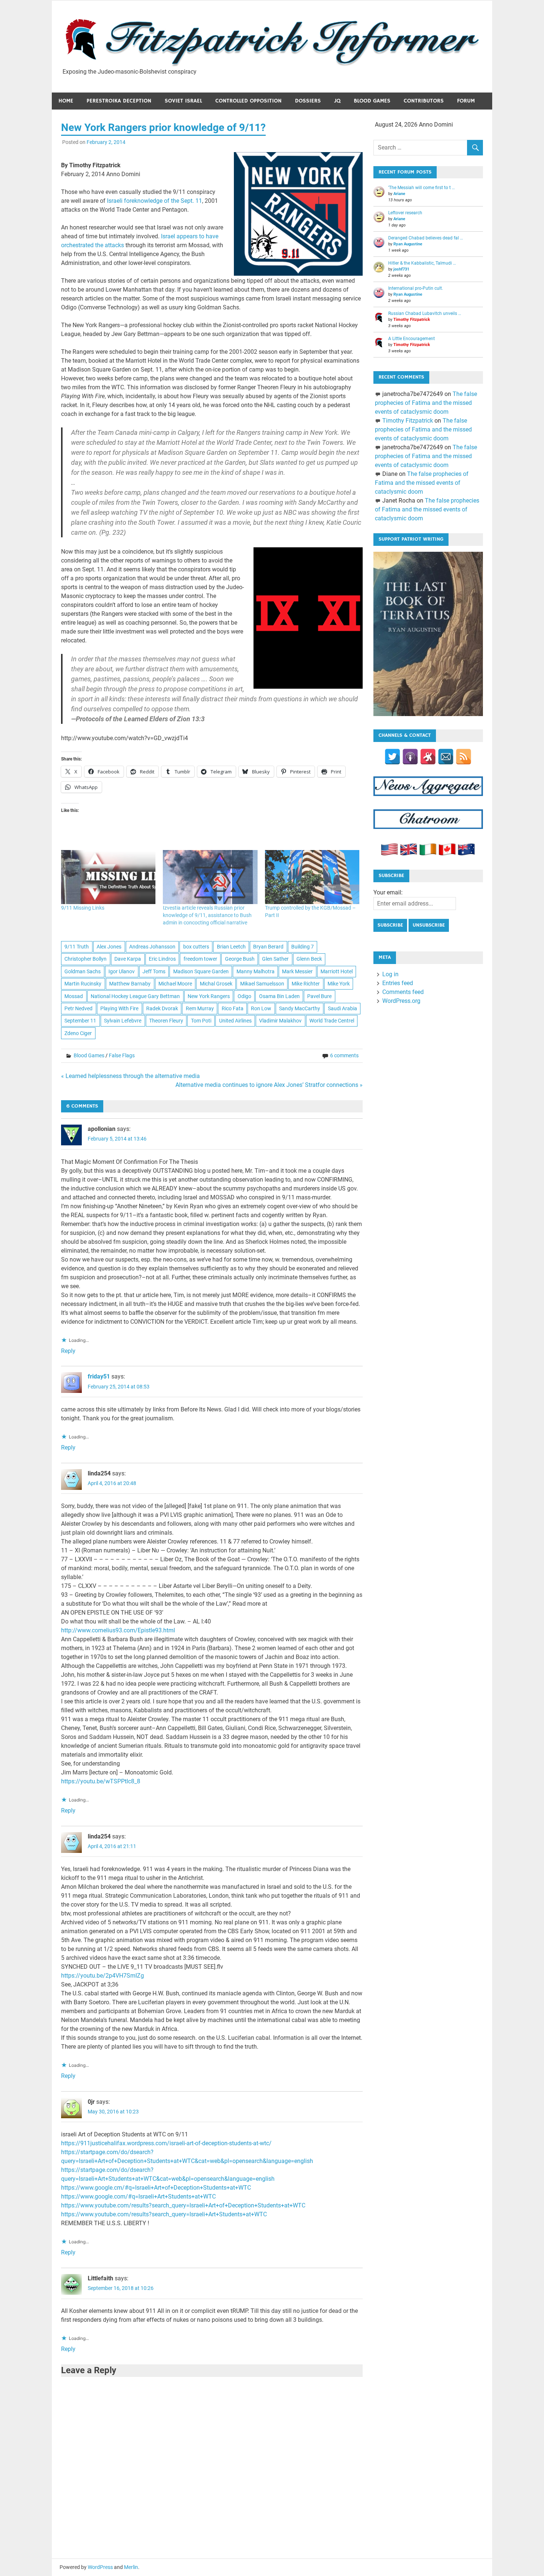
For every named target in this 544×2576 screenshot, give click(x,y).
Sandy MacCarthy (300, 1008)
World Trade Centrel (332, 1021)
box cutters (196, 947)
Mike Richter (306, 984)
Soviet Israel (183, 101)
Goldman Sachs (83, 971)
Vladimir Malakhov (280, 1021)
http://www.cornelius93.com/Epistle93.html (118, 1630)
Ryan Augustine (408, 244)
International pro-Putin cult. (416, 288)
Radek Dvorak (162, 1008)
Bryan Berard (268, 947)
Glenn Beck (309, 959)
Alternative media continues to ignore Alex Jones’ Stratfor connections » (269, 1085)
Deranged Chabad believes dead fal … (426, 238)
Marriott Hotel (337, 971)
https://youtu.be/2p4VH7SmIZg (103, 1976)
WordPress (100, 2567)
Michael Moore (175, 984)
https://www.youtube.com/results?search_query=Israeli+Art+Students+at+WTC (164, 2214)
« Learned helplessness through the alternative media (130, 1076)
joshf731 (401, 269)
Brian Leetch (231, 947)
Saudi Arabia (342, 1008)
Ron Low (261, 1008)
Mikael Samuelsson (262, 984)
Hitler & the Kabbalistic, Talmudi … (422, 263)
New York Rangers (209, 996)
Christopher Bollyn (85, 959)
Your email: (388, 892)
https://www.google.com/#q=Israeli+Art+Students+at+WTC (138, 2197)
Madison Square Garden (201, 971)
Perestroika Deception (119, 101)
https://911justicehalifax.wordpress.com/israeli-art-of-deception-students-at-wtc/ (166, 2143)
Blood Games (372, 101)
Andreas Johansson (152, 947)
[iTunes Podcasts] (410, 757)
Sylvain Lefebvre (123, 1021)
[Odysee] (428, 757)
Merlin (131, 2567)
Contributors (424, 101)
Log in (390, 974)
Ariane (399, 194)
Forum (466, 101)
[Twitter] (392, 757)
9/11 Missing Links (83, 908)
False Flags (122, 1055)
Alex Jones (109, 947)
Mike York (339, 984)
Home (66, 101)
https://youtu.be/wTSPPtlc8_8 (101, 1781)
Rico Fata (233, 1008)
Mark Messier (297, 971)
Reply (68, 1351)
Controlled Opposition (249, 101)
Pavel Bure (319, 996)
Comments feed (403, 992)
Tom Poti (201, 1021)
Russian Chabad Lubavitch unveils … (425, 313)
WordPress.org (401, 1001)
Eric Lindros (162, 959)
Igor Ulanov (122, 971)
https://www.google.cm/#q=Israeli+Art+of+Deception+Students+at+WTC (156, 2188)
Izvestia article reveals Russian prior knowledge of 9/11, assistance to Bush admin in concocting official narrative (207, 915)
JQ (337, 101)
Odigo (244, 996)
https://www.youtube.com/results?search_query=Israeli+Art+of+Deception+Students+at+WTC (183, 2205)
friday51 (99, 1376)
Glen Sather (275, 959)
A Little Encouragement (412, 339)
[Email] (446, 757)
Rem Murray (200, 1008)
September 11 (80, 1021)
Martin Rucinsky (83, 984)
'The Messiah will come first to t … (422, 188)
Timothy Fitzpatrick (412, 320)
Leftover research (405, 213)
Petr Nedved (78, 1008)
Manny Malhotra (256, 971)
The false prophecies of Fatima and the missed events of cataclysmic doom (426, 403)
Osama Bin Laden (279, 996)
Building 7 (303, 947)
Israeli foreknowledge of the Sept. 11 (155, 201)
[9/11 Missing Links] (108, 877)
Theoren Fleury (166, 1021)
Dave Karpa (128, 959)
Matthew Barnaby (130, 984)
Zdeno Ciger (78, 1033)
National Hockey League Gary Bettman (135, 996)
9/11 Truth (77, 947)
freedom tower (200, 959)
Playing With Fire (119, 1008)
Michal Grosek (216, 984)
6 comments (344, 1055)
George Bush (240, 959)
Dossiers (308, 101)
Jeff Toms (154, 971)
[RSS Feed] (464, 757)
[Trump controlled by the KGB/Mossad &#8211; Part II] (312, 877)
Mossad (74, 996)
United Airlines (235, 1021)
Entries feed (398, 983)
